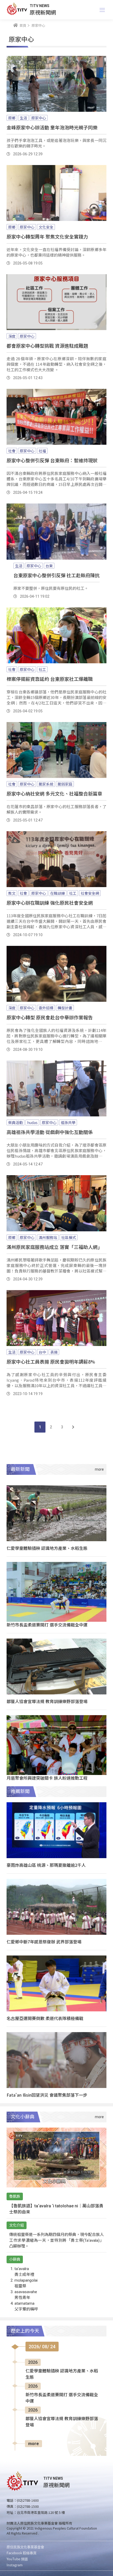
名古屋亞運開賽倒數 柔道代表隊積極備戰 (45, 2018)
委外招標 (46, 1008)
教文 (12, 893)
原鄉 (12, 118)
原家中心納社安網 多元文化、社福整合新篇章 (54, 793)
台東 (49, 566)
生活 (23, 118)
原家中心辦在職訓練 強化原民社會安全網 (50, 903)
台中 (42, 1352)
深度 (12, 336)
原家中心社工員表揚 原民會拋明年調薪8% (51, 1361)
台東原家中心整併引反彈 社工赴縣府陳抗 (56, 575)
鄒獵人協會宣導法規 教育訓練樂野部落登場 (47, 1701)
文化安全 (46, 227)
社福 (42, 451)
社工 (42, 669)
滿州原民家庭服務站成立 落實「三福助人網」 (54, 1247)
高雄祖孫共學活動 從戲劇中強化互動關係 (50, 1132)
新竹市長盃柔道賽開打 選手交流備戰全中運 (47, 1625)
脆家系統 (46, 784)
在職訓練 (58, 893)
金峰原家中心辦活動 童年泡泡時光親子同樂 (52, 127)
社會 (12, 451)
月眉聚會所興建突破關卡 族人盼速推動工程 (47, 1778)
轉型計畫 (65, 1008)
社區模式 (69, 1237)
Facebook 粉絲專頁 (22, 2553)
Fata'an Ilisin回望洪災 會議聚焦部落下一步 (47, 2095)
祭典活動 (16, 1122)
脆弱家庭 (65, 784)
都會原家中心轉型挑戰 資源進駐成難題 (47, 346)
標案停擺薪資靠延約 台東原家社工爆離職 (50, 679)
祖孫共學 (68, 1122)
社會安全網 (90, 893)
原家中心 (39, 118)
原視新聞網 (43, 12)
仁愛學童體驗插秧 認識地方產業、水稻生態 (47, 1548)
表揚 (54, 1352)
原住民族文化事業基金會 (25, 2547)
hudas (32, 1122)
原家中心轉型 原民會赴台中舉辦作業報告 (50, 1017)
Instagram (15, 2565)
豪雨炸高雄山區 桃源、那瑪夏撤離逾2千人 (46, 1865)
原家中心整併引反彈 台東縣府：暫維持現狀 (52, 460)
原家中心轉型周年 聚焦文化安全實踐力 (47, 236)
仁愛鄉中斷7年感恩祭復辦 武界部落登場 (44, 1942)
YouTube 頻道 (17, 2559)
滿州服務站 (48, 1237)
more (34, 2444)
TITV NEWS (40, 6)
